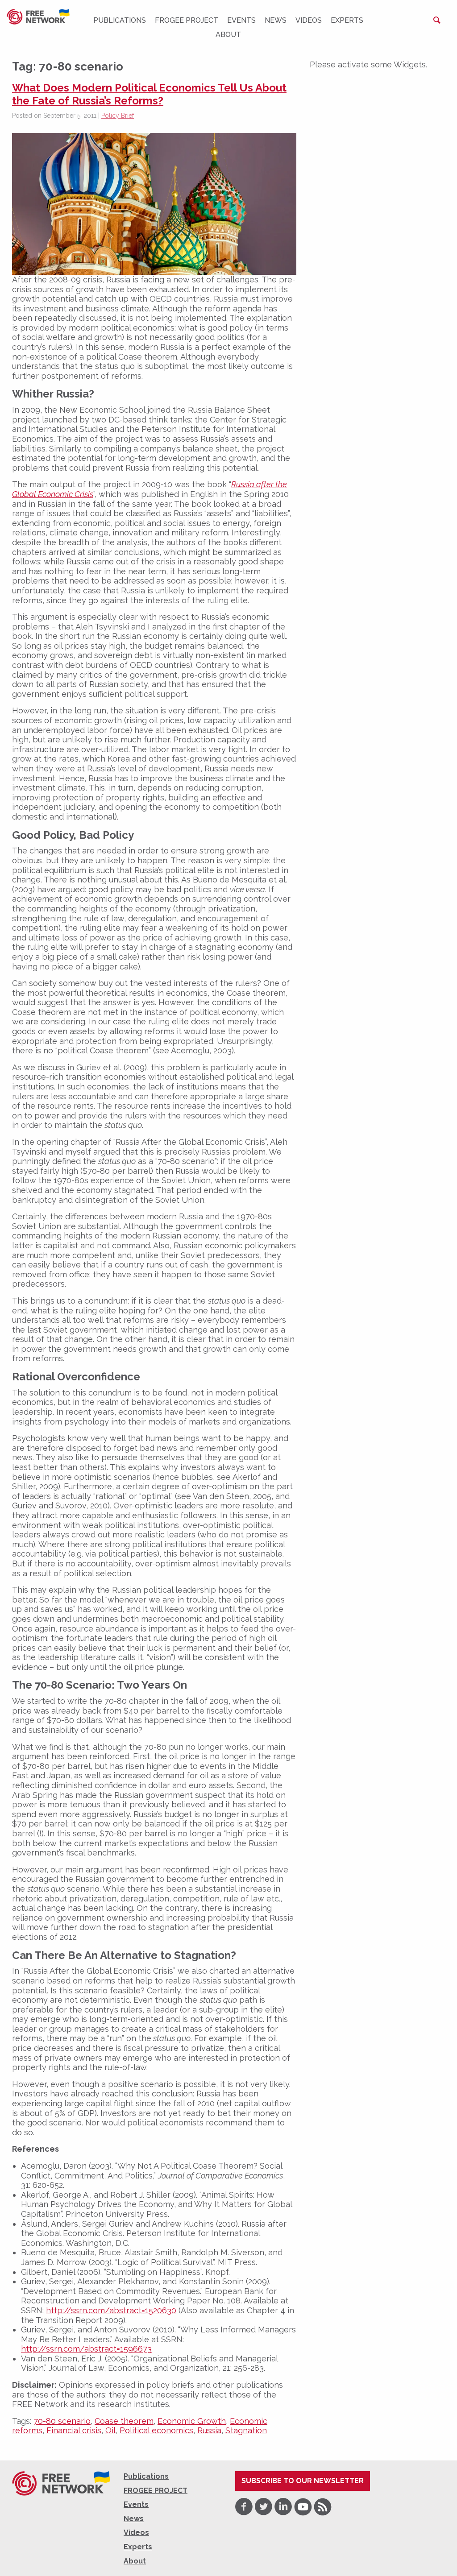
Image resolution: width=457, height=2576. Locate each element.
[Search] (437, 20)
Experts (347, 20)
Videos (309, 20)
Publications (120, 20)
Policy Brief (118, 116)
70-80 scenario (62, 2421)
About (228, 35)
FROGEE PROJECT (187, 20)
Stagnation (246, 2430)
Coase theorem (124, 2421)
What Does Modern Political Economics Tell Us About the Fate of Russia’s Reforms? (149, 94)
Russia (209, 2430)
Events (241, 20)
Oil (110, 2430)
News (276, 20)
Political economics (156, 2430)
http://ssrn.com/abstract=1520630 (111, 2310)
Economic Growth (192, 2421)
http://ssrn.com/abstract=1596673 (86, 2349)
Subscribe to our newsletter (303, 2481)
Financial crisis (74, 2430)
